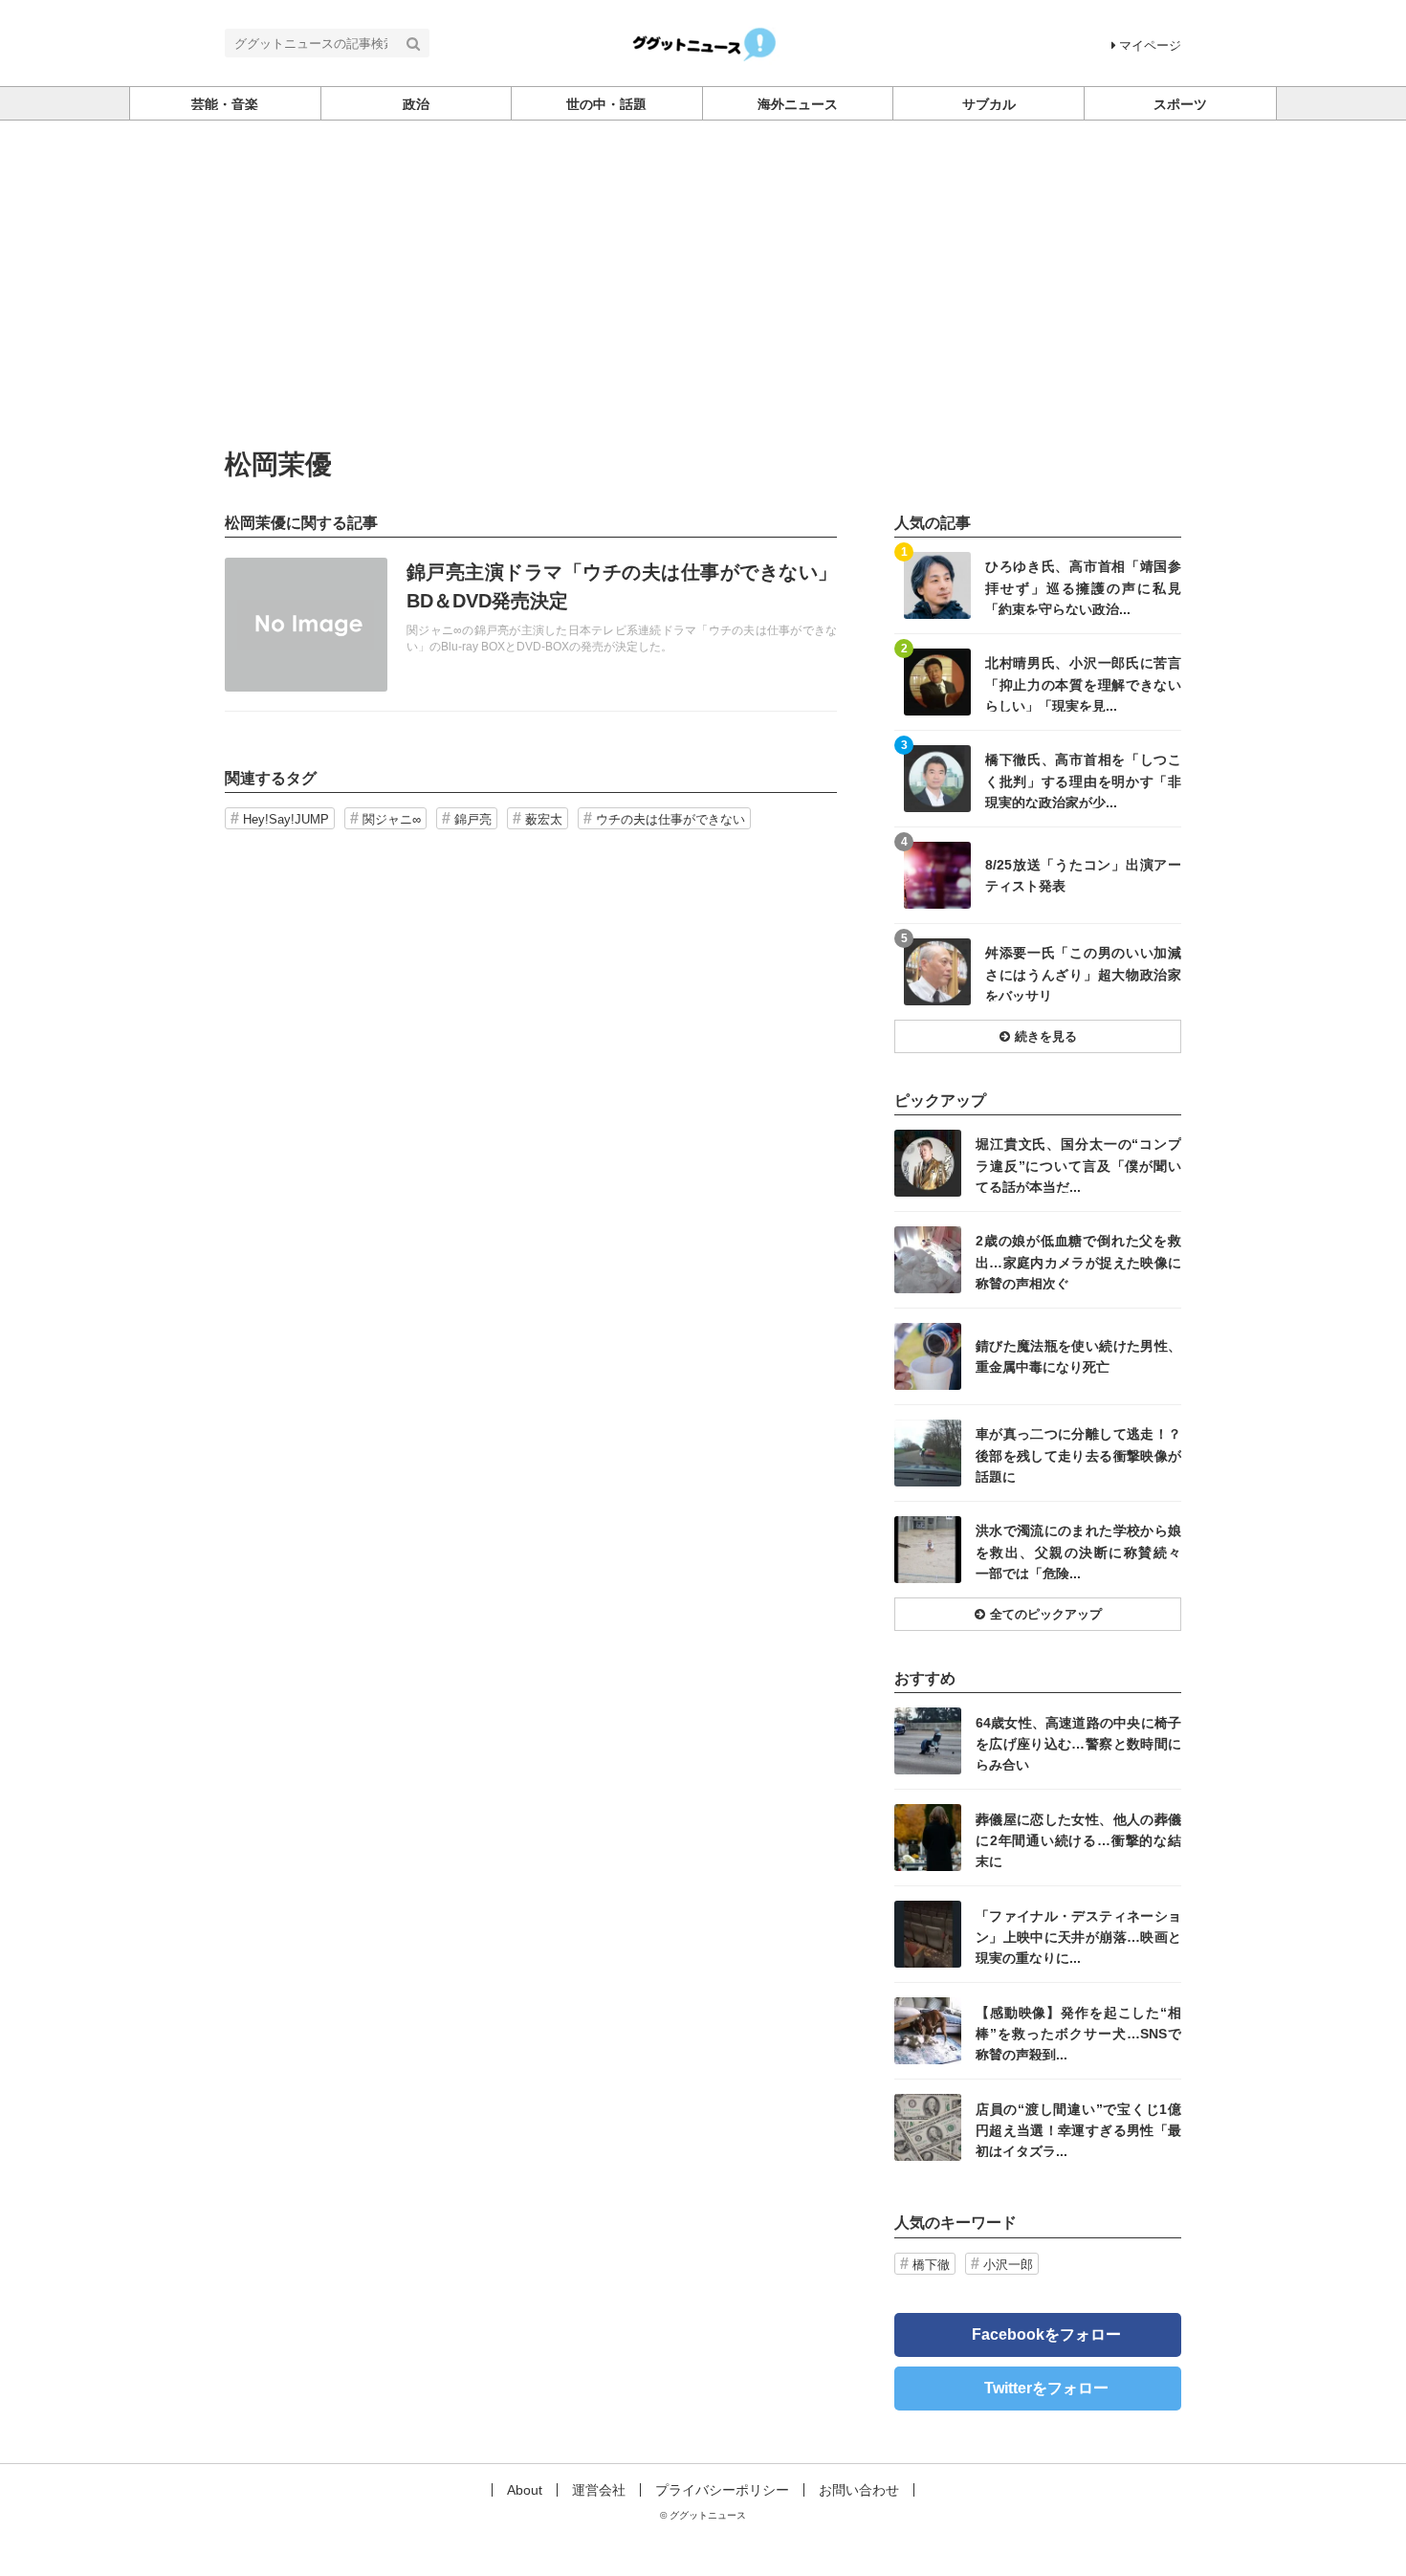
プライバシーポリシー (722, 2490)
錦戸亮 (473, 819)
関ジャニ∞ (392, 819)
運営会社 (599, 2490)
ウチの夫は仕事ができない (670, 819)
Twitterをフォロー (1046, 2388)
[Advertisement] (703, 307)
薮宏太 (544, 819)
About (525, 2490)
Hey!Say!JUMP (286, 819)
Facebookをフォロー (1046, 2334)
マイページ (1150, 45)
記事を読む (531, 625)
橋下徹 (931, 2265)
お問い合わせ (859, 2490)
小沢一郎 (1008, 2265)
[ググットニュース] (703, 42)
